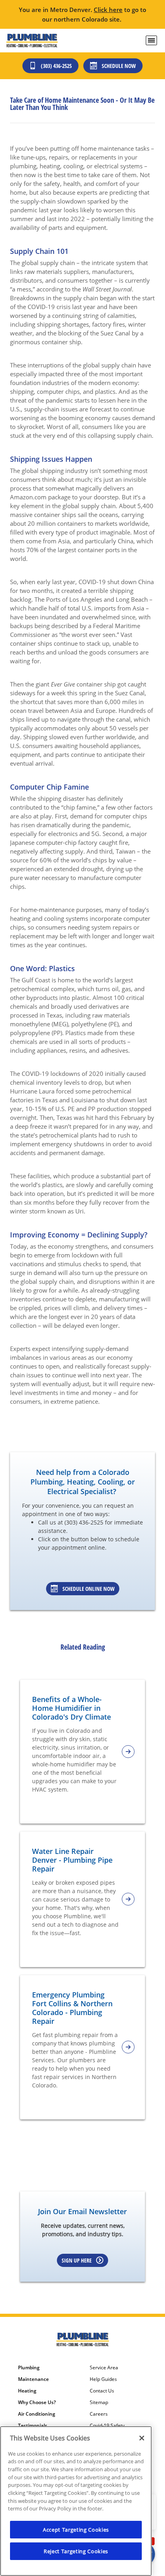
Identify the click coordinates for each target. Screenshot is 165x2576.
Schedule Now (119, 66)
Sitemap (99, 2402)
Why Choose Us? (37, 2402)
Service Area (104, 2368)
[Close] (142, 2438)
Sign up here (77, 2260)
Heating (27, 2391)
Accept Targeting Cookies (76, 2530)
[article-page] (128, 1752)
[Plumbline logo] (32, 41)
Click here (108, 10)
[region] (76, 2501)
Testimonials (33, 2426)
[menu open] (151, 40)
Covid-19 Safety (107, 2426)
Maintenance (33, 2379)
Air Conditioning (37, 2414)
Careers (99, 2414)
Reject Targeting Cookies (76, 2551)
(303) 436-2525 (56, 66)
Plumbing (29, 2368)
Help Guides (103, 2379)
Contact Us (102, 2391)
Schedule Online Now (89, 1589)
